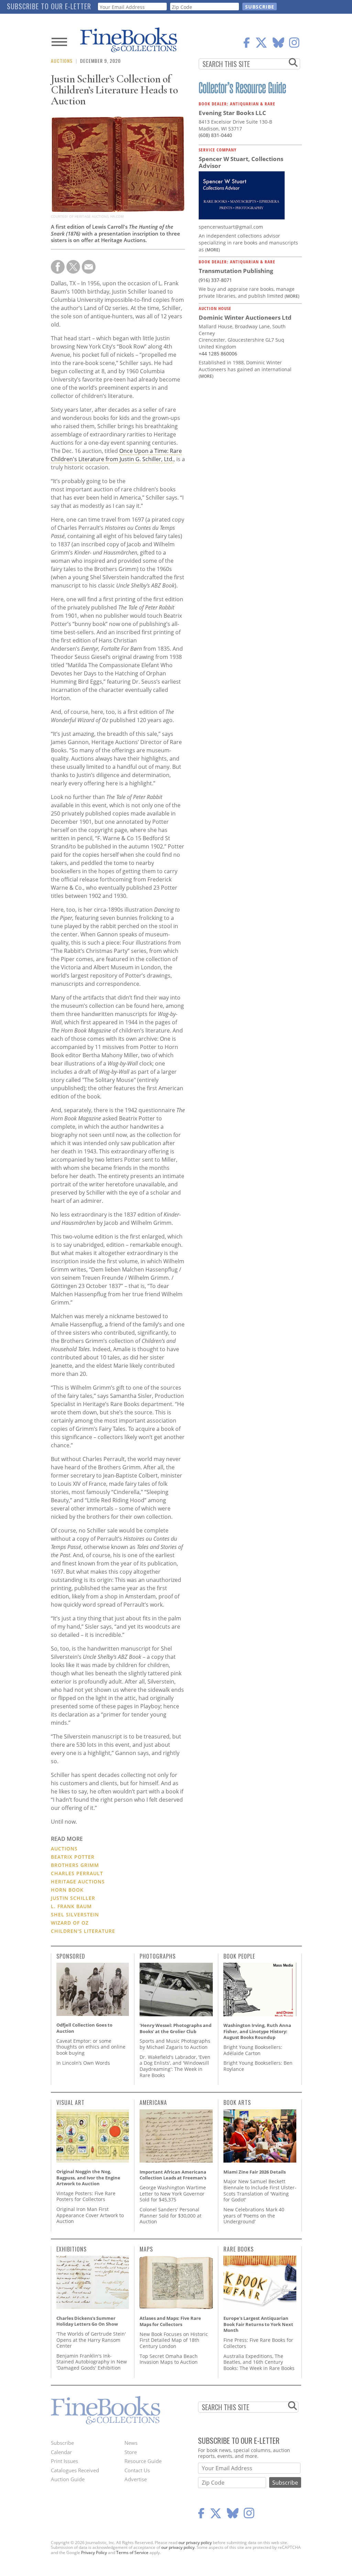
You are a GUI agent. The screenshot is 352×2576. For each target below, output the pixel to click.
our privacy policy (195, 2543)
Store (131, 2452)
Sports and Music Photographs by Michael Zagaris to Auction (175, 2044)
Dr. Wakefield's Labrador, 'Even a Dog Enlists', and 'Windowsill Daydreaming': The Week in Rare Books (175, 2066)
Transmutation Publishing (236, 271)
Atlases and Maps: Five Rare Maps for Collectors (170, 2321)
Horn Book (67, 1890)
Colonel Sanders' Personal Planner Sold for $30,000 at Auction (170, 2215)
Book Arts (237, 2102)
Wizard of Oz (70, 1923)
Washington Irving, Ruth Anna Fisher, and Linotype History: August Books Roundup (257, 2031)
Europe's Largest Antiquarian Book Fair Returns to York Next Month (258, 2324)
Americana (153, 2102)
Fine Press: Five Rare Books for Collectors (258, 2343)
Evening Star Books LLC (232, 113)
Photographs (158, 1956)
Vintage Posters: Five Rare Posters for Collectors (86, 2196)
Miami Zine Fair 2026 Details (255, 2172)
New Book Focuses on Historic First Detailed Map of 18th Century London (174, 2340)
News (131, 2443)
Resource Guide (143, 2461)
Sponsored (71, 1956)
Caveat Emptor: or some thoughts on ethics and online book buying (91, 2047)
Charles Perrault (77, 1873)
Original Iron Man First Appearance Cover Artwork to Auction (90, 2215)
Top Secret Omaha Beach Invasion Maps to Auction (169, 2359)
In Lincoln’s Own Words (83, 2063)
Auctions (62, 61)
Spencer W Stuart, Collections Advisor (241, 162)
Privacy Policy (94, 2552)
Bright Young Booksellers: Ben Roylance (258, 2066)
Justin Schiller (73, 1898)
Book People (239, 1956)
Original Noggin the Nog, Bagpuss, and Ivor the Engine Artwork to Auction (88, 2178)
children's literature (83, 1931)
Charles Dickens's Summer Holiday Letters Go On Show (87, 2321)
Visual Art (70, 2102)
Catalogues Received (75, 2470)
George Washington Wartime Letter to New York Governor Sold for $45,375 (173, 2193)
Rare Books (239, 2249)
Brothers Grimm (75, 1865)
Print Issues (64, 2461)
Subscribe (62, 2443)
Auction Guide (68, 2479)
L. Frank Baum (71, 1906)
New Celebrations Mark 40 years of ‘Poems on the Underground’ (254, 2215)
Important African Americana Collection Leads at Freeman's (173, 2175)
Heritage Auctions (78, 1882)
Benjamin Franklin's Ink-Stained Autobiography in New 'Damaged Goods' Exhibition (92, 2362)
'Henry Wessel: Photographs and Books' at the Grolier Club (175, 2028)
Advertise (136, 2479)
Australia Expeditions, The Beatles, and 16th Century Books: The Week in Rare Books (259, 2362)
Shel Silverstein (75, 1914)
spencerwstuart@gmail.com (231, 227)
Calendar (61, 2452)
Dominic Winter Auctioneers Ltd (245, 317)
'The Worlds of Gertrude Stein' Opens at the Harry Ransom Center (91, 2340)
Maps (146, 2249)
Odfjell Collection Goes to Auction (84, 2028)
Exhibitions (71, 2249)
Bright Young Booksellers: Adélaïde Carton (253, 2050)
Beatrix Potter (73, 1857)
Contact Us (137, 2470)
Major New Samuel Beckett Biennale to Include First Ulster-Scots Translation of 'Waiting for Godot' (260, 2190)
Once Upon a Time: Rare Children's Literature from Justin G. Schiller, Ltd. (116, 455)
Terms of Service (132, 2552)
